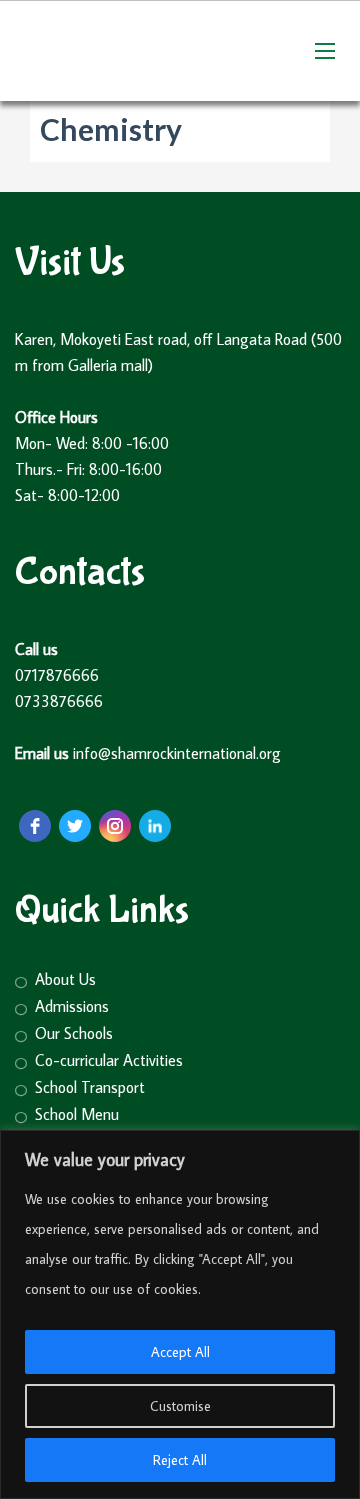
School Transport (90, 1087)
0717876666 (59, 675)
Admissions (72, 1006)
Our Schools (74, 1033)
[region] (180, 1314)
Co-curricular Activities (109, 1060)
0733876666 (59, 701)
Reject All (180, 1460)
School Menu (77, 1114)
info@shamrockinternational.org (179, 753)
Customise (180, 1406)
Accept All (180, 1352)
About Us (65, 979)
